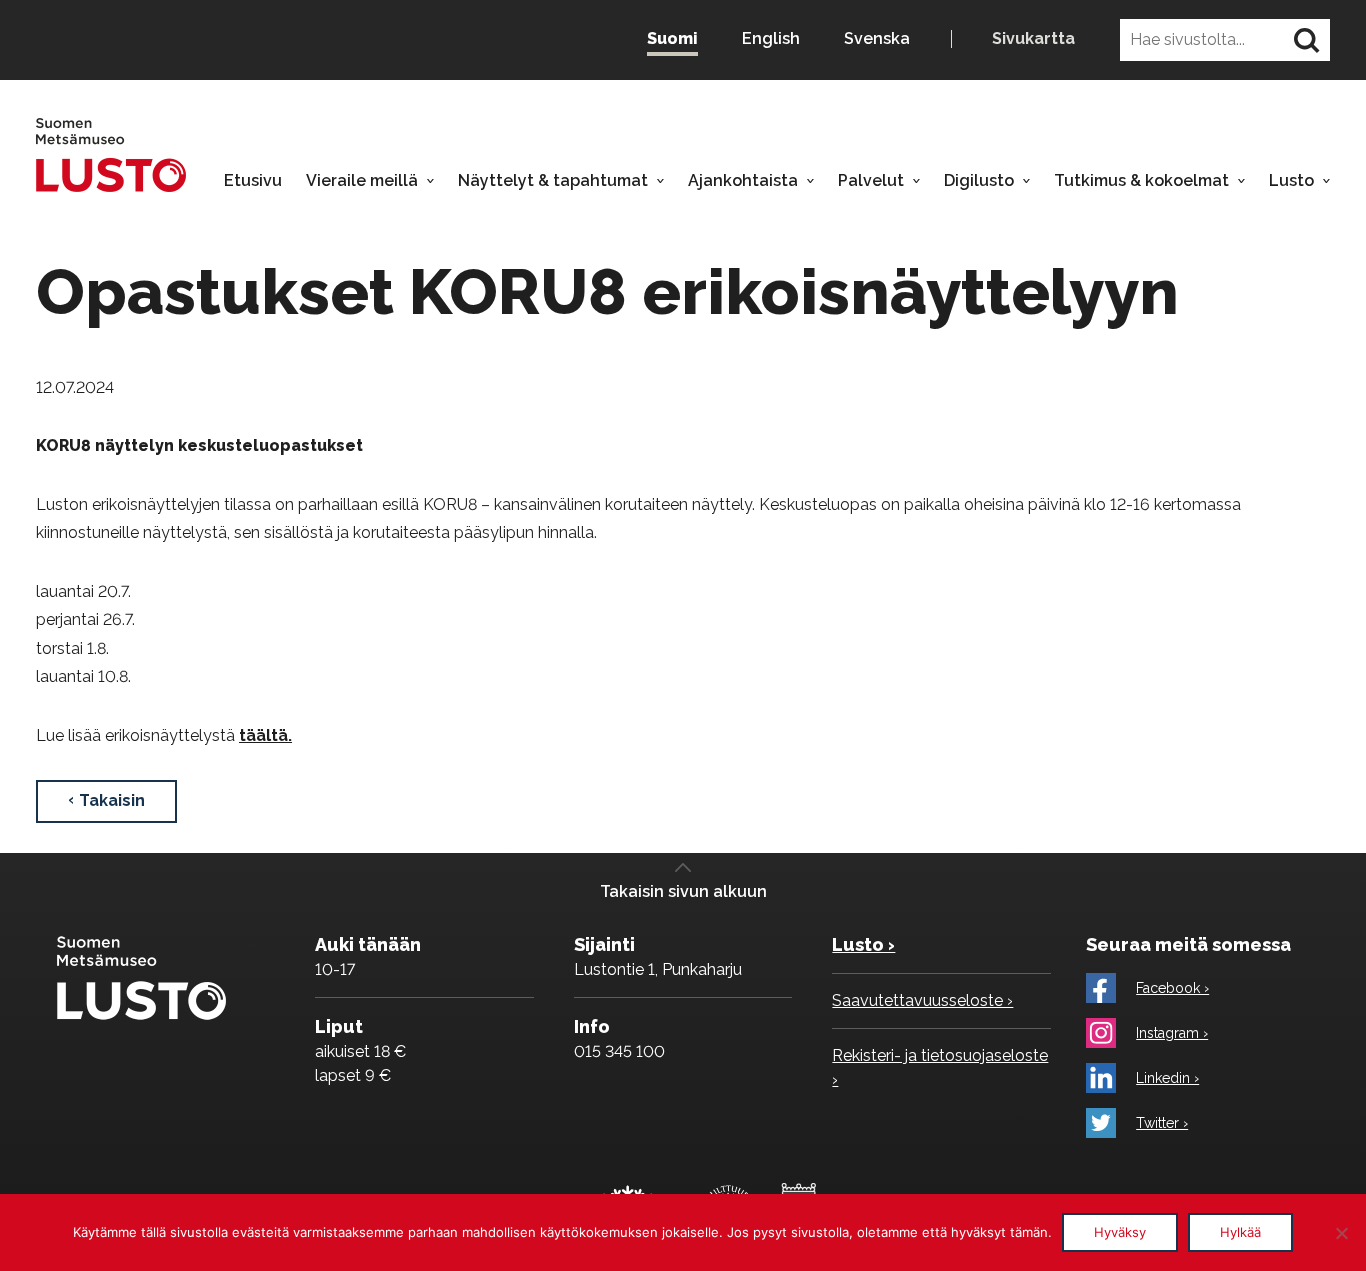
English (771, 38)
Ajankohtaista (743, 181)
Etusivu (253, 181)
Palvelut (871, 181)
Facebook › (1172, 988)
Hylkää (1240, 1232)
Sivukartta (1033, 39)
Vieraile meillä (362, 181)
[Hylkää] (1341, 1233)
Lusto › (863, 944)
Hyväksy (1120, 1232)
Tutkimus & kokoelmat (1141, 181)
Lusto (1291, 181)
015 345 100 (619, 1051)
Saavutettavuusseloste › (922, 1000)
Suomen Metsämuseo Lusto (111, 154)
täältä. (265, 735)
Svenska (877, 38)
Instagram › (1172, 1033)
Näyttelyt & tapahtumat (553, 181)
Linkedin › (1167, 1078)
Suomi (672, 38)
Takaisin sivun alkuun (683, 891)
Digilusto (979, 181)
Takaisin (112, 800)
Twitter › (1162, 1123)
